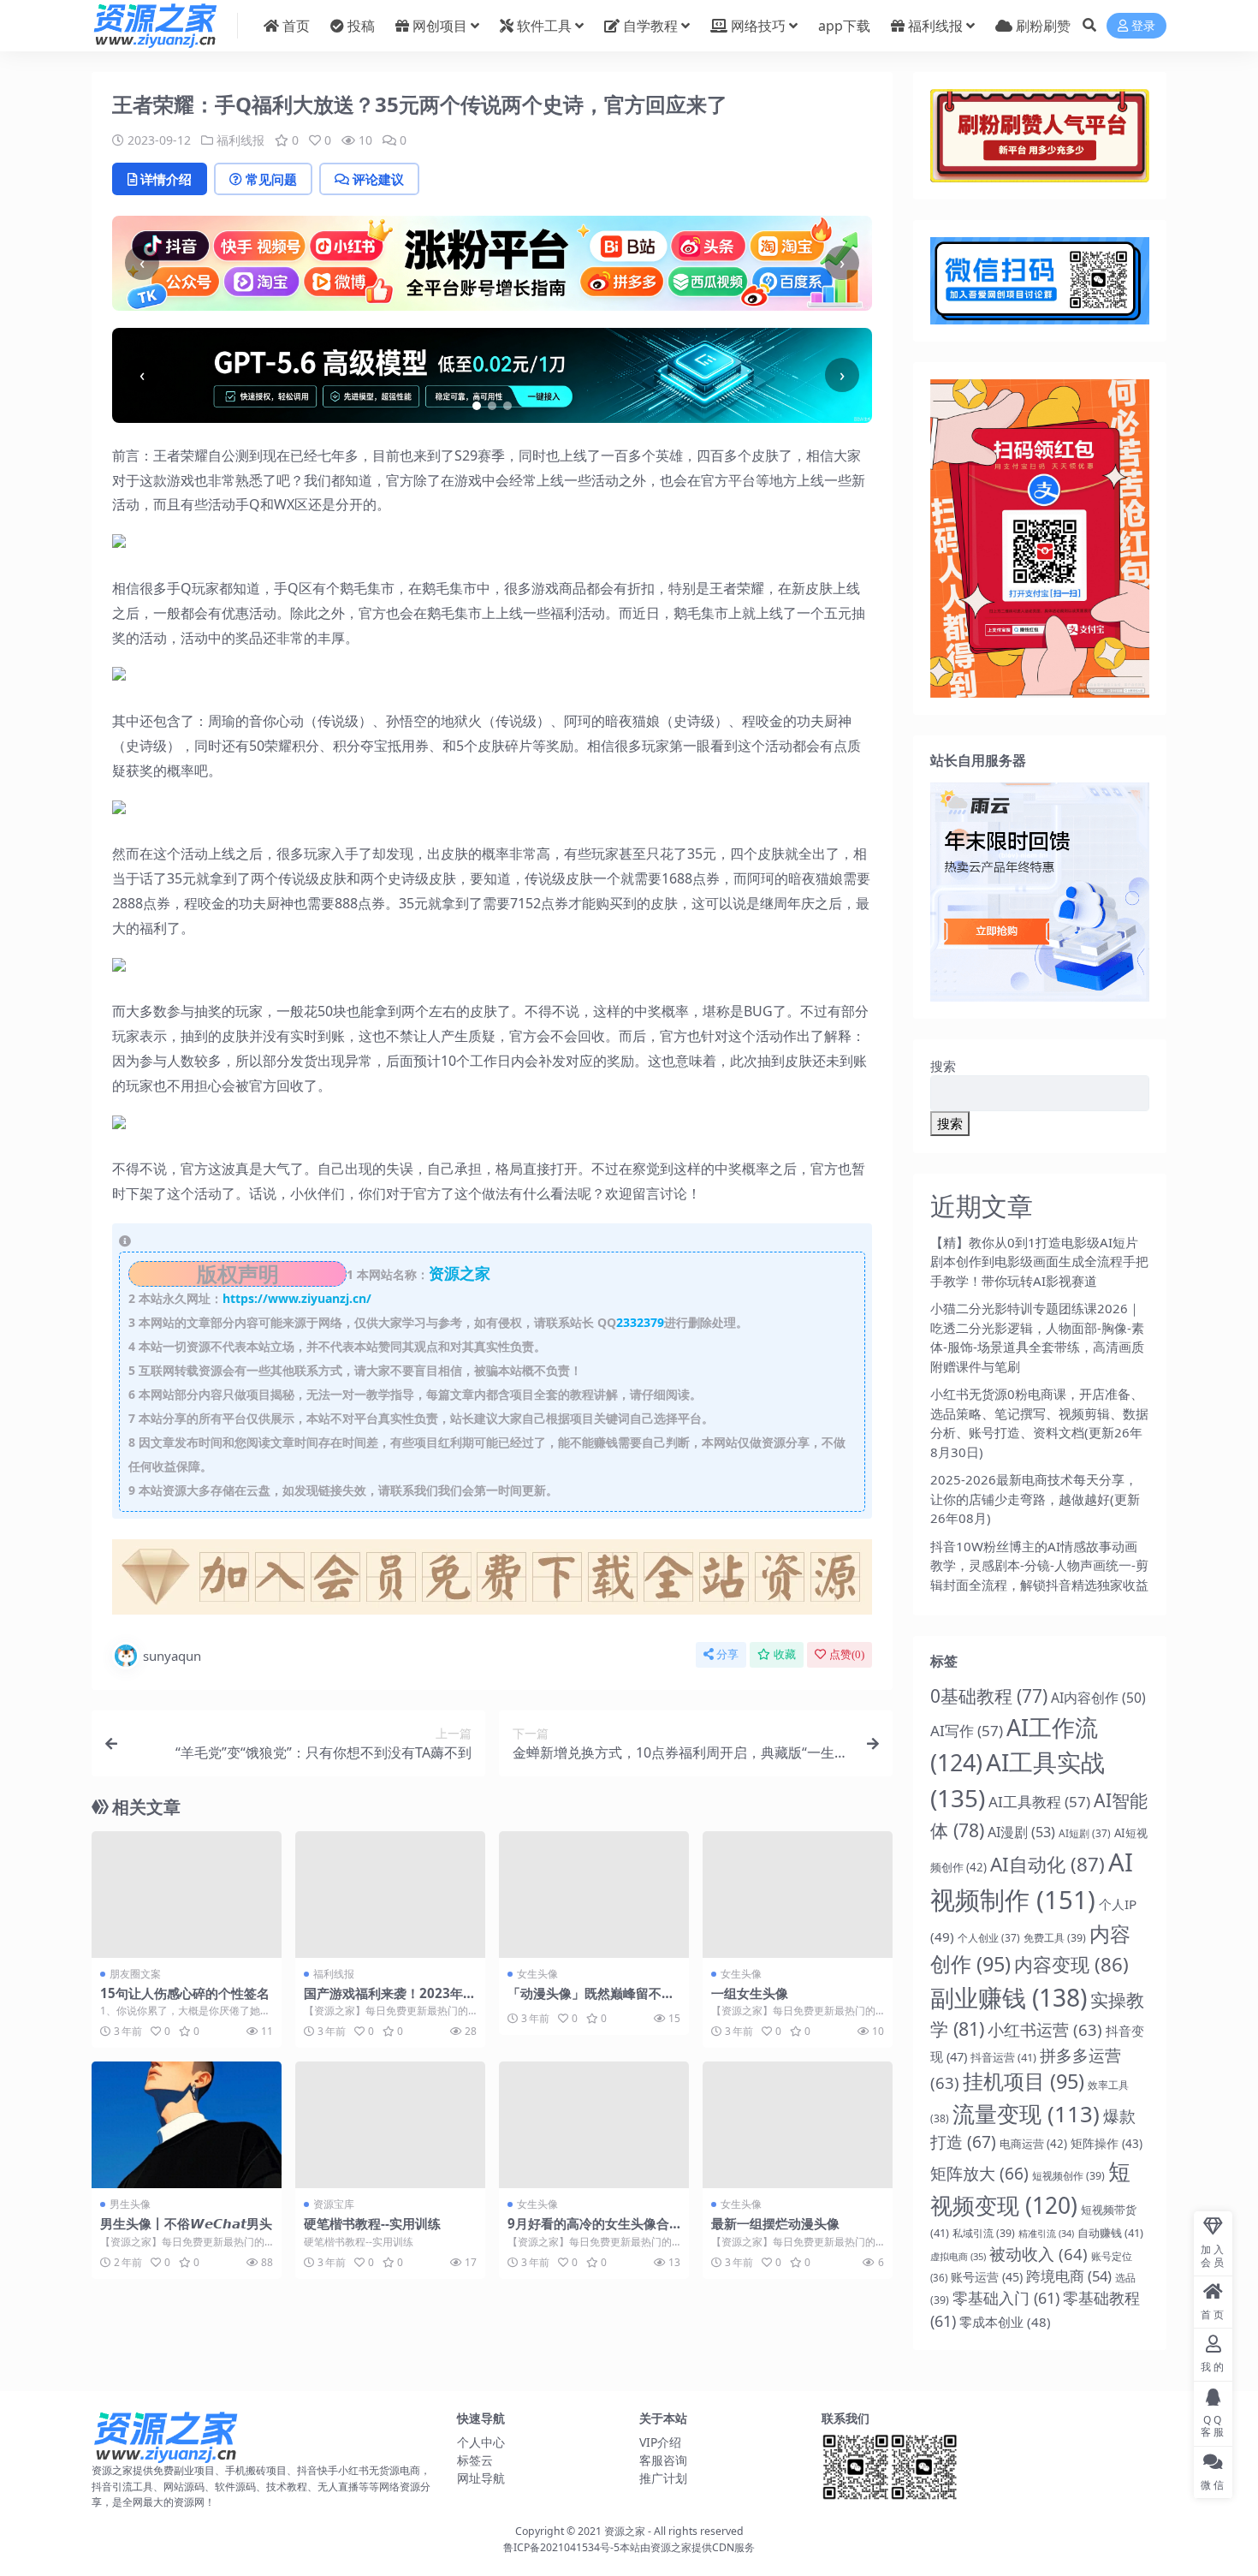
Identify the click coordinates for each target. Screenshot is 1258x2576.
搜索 (943, 1066)
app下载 (844, 26)
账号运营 (987, 2277)
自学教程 (650, 26)
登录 (1143, 26)
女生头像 (537, 1974)
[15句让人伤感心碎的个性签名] (187, 1895)
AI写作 (967, 1731)
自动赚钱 (1110, 2233)
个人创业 (989, 1937)
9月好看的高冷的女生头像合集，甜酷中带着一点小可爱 (588, 2231)
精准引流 (1046, 2234)
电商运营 (1033, 2144)
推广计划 (663, 2478)
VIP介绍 (660, 2442)
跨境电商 (1069, 2276)
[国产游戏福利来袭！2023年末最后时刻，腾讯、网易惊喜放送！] (390, 1895)
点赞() (847, 1654)
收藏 (785, 1654)
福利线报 (935, 26)
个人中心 (481, 2442)
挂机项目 (1024, 2081)
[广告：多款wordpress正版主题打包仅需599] (492, 1582)
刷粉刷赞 (1043, 26)
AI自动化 (1047, 1864)
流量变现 (1026, 2114)
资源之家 (625, 2531)
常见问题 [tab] (271, 179)
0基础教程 (989, 1696)
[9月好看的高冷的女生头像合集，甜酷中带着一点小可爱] (594, 2125)
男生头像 (130, 2204)
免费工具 (1055, 1938)
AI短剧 (1085, 1833)
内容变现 (1071, 1964)
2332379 (640, 1322)
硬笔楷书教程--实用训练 (372, 2223)
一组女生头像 (750, 1993)
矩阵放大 (979, 2174)
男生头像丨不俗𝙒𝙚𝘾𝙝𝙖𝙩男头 (186, 2223)
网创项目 (440, 26)
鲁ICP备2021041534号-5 (561, 2547)
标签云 (475, 2460)
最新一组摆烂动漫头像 (775, 2223)
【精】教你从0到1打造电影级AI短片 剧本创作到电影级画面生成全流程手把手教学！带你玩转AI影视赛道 (1039, 1261)
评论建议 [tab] (378, 179)
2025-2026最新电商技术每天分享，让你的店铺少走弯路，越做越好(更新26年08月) (1035, 1499)
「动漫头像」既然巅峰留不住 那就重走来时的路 (591, 2001)
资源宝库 (334, 2204)
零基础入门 (1006, 2298)
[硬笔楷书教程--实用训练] (390, 2125)
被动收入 (1038, 2254)
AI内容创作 (1098, 1698)
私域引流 (984, 2233)
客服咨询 (663, 2460)
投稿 (361, 26)
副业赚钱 (1009, 1997)
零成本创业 (1005, 2322)
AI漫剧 (1021, 1832)
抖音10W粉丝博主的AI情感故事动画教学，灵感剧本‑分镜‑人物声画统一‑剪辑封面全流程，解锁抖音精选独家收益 (1039, 1565)
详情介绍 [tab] (166, 179)
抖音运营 (1003, 2057)
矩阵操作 (1107, 2143)
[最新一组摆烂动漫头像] (798, 2125)
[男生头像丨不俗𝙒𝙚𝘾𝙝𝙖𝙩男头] (187, 2125)
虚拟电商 (958, 2256)
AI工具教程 (1039, 1802)
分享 (727, 1654)
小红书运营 (1045, 2029)
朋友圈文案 (135, 1974)
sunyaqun (172, 1656)
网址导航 (481, 2478)
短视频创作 (1068, 2176)
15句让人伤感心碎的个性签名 (185, 1993)
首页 (296, 26)
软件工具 (544, 26)
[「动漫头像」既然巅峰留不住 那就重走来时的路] (594, 1895)
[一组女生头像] (798, 1895)
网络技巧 (758, 26)
